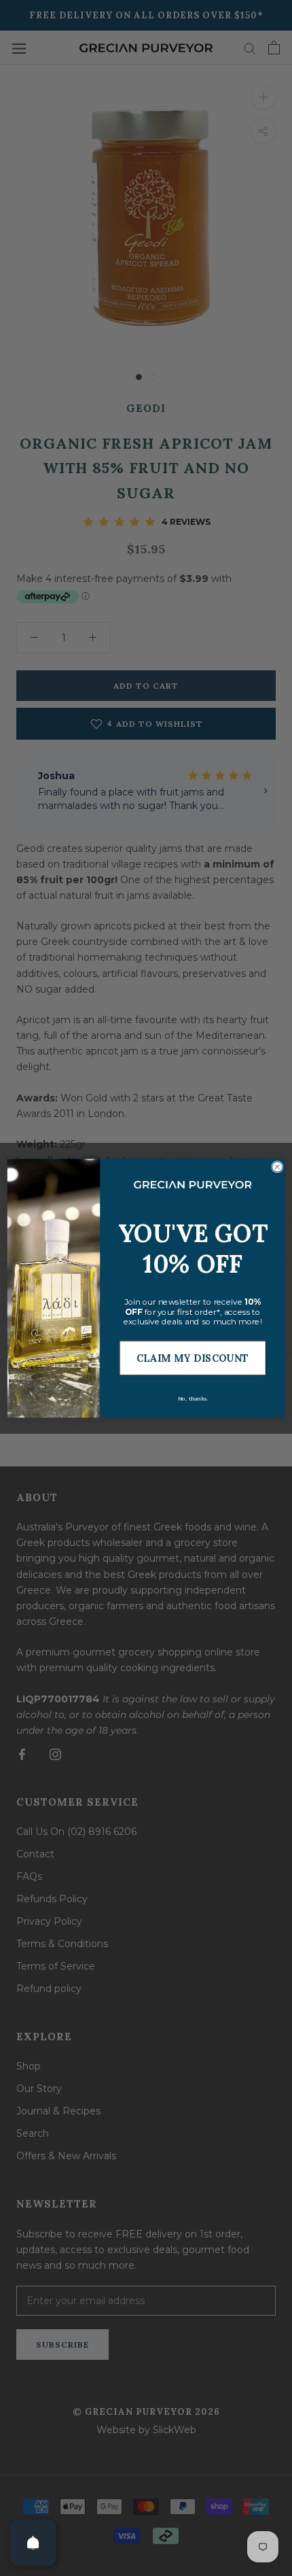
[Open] (33, 2543)
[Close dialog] (277, 1166)
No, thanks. (192, 1398)
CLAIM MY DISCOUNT (192, 1358)
